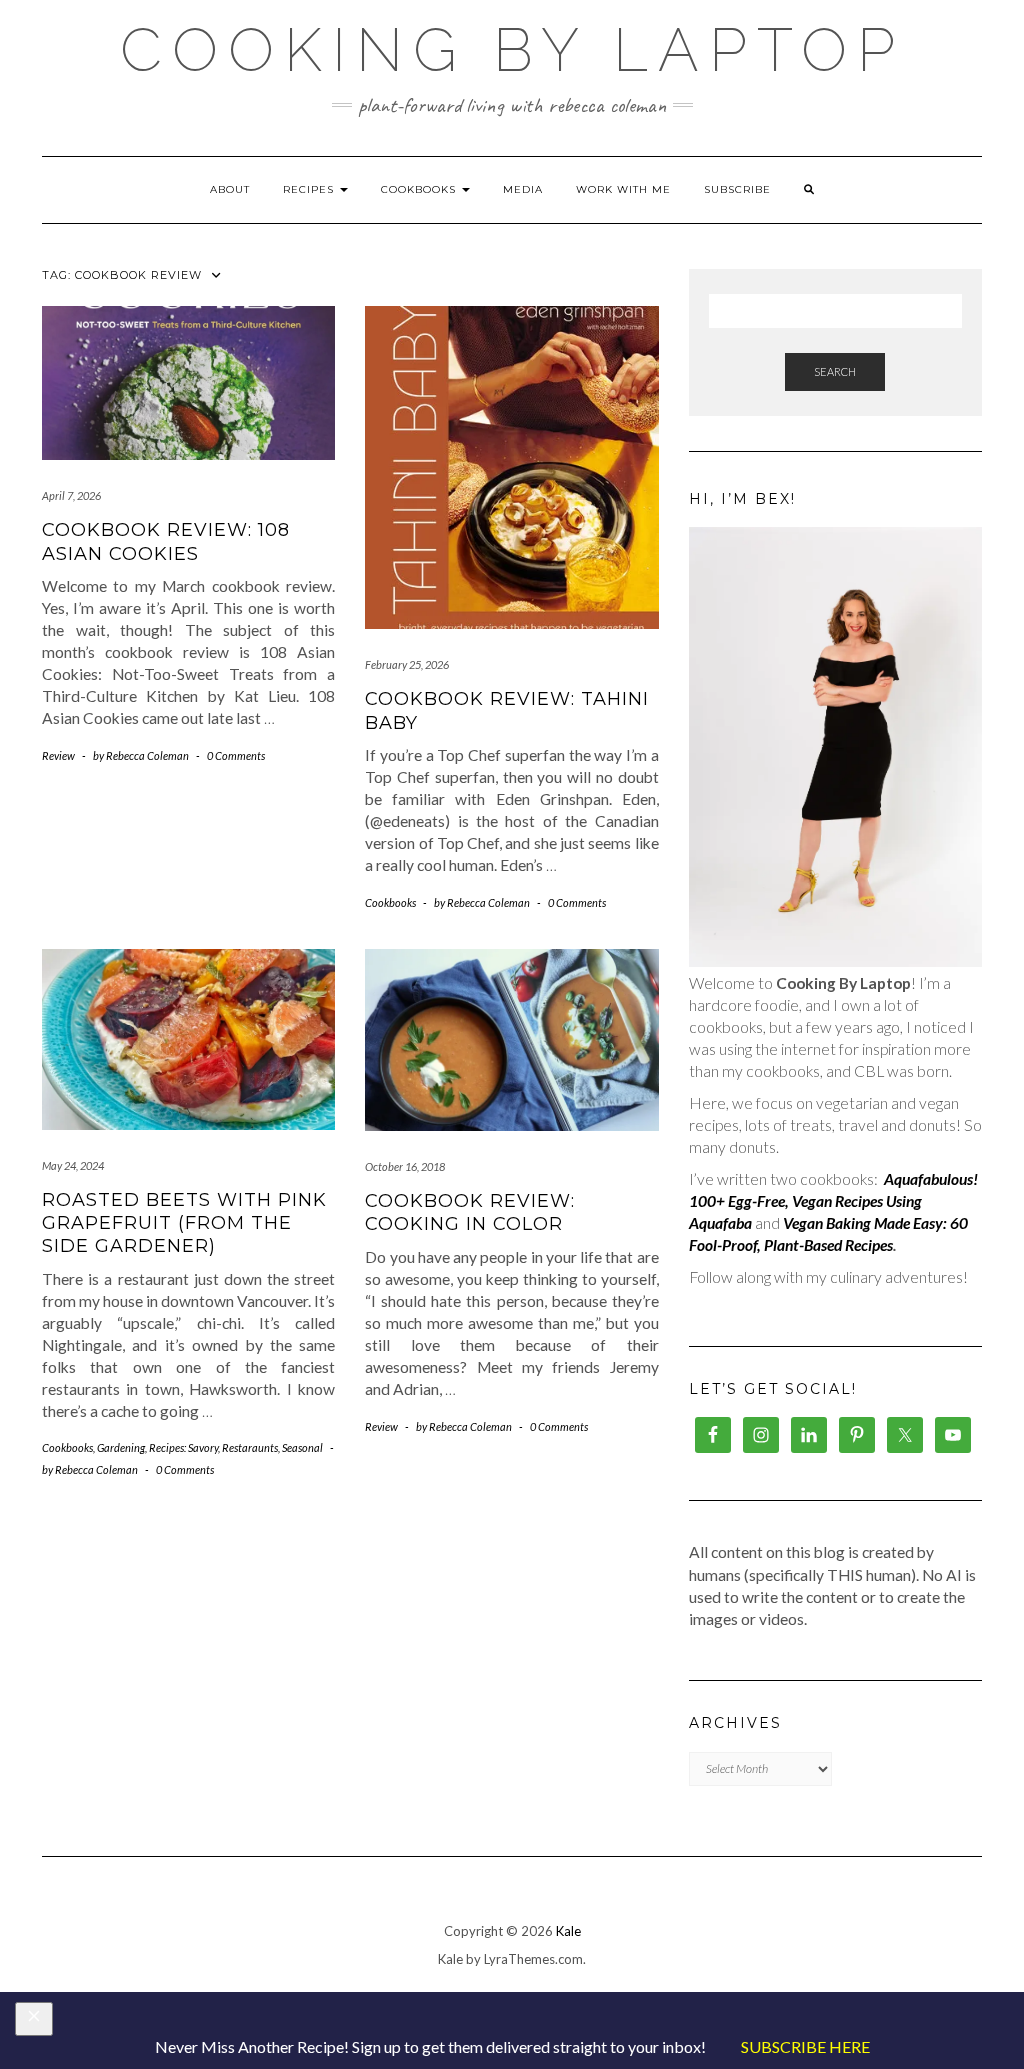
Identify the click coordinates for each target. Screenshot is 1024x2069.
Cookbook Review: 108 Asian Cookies (166, 541)
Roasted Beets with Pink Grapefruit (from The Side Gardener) (184, 1223)
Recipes (310, 189)
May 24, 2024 (73, 1165)
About (230, 189)
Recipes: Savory (183, 1447)
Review (58, 755)
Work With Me (623, 189)
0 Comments (236, 755)
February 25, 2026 (407, 664)
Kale (568, 1931)
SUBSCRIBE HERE (805, 2046)
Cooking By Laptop (512, 50)
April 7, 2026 (71, 495)
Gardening (121, 1447)
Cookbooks (420, 189)
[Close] (34, 2019)
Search (835, 371)
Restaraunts (250, 1447)
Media (523, 189)
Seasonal (302, 1447)
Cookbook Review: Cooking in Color (470, 1212)
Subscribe (737, 189)
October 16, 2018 (405, 1166)
